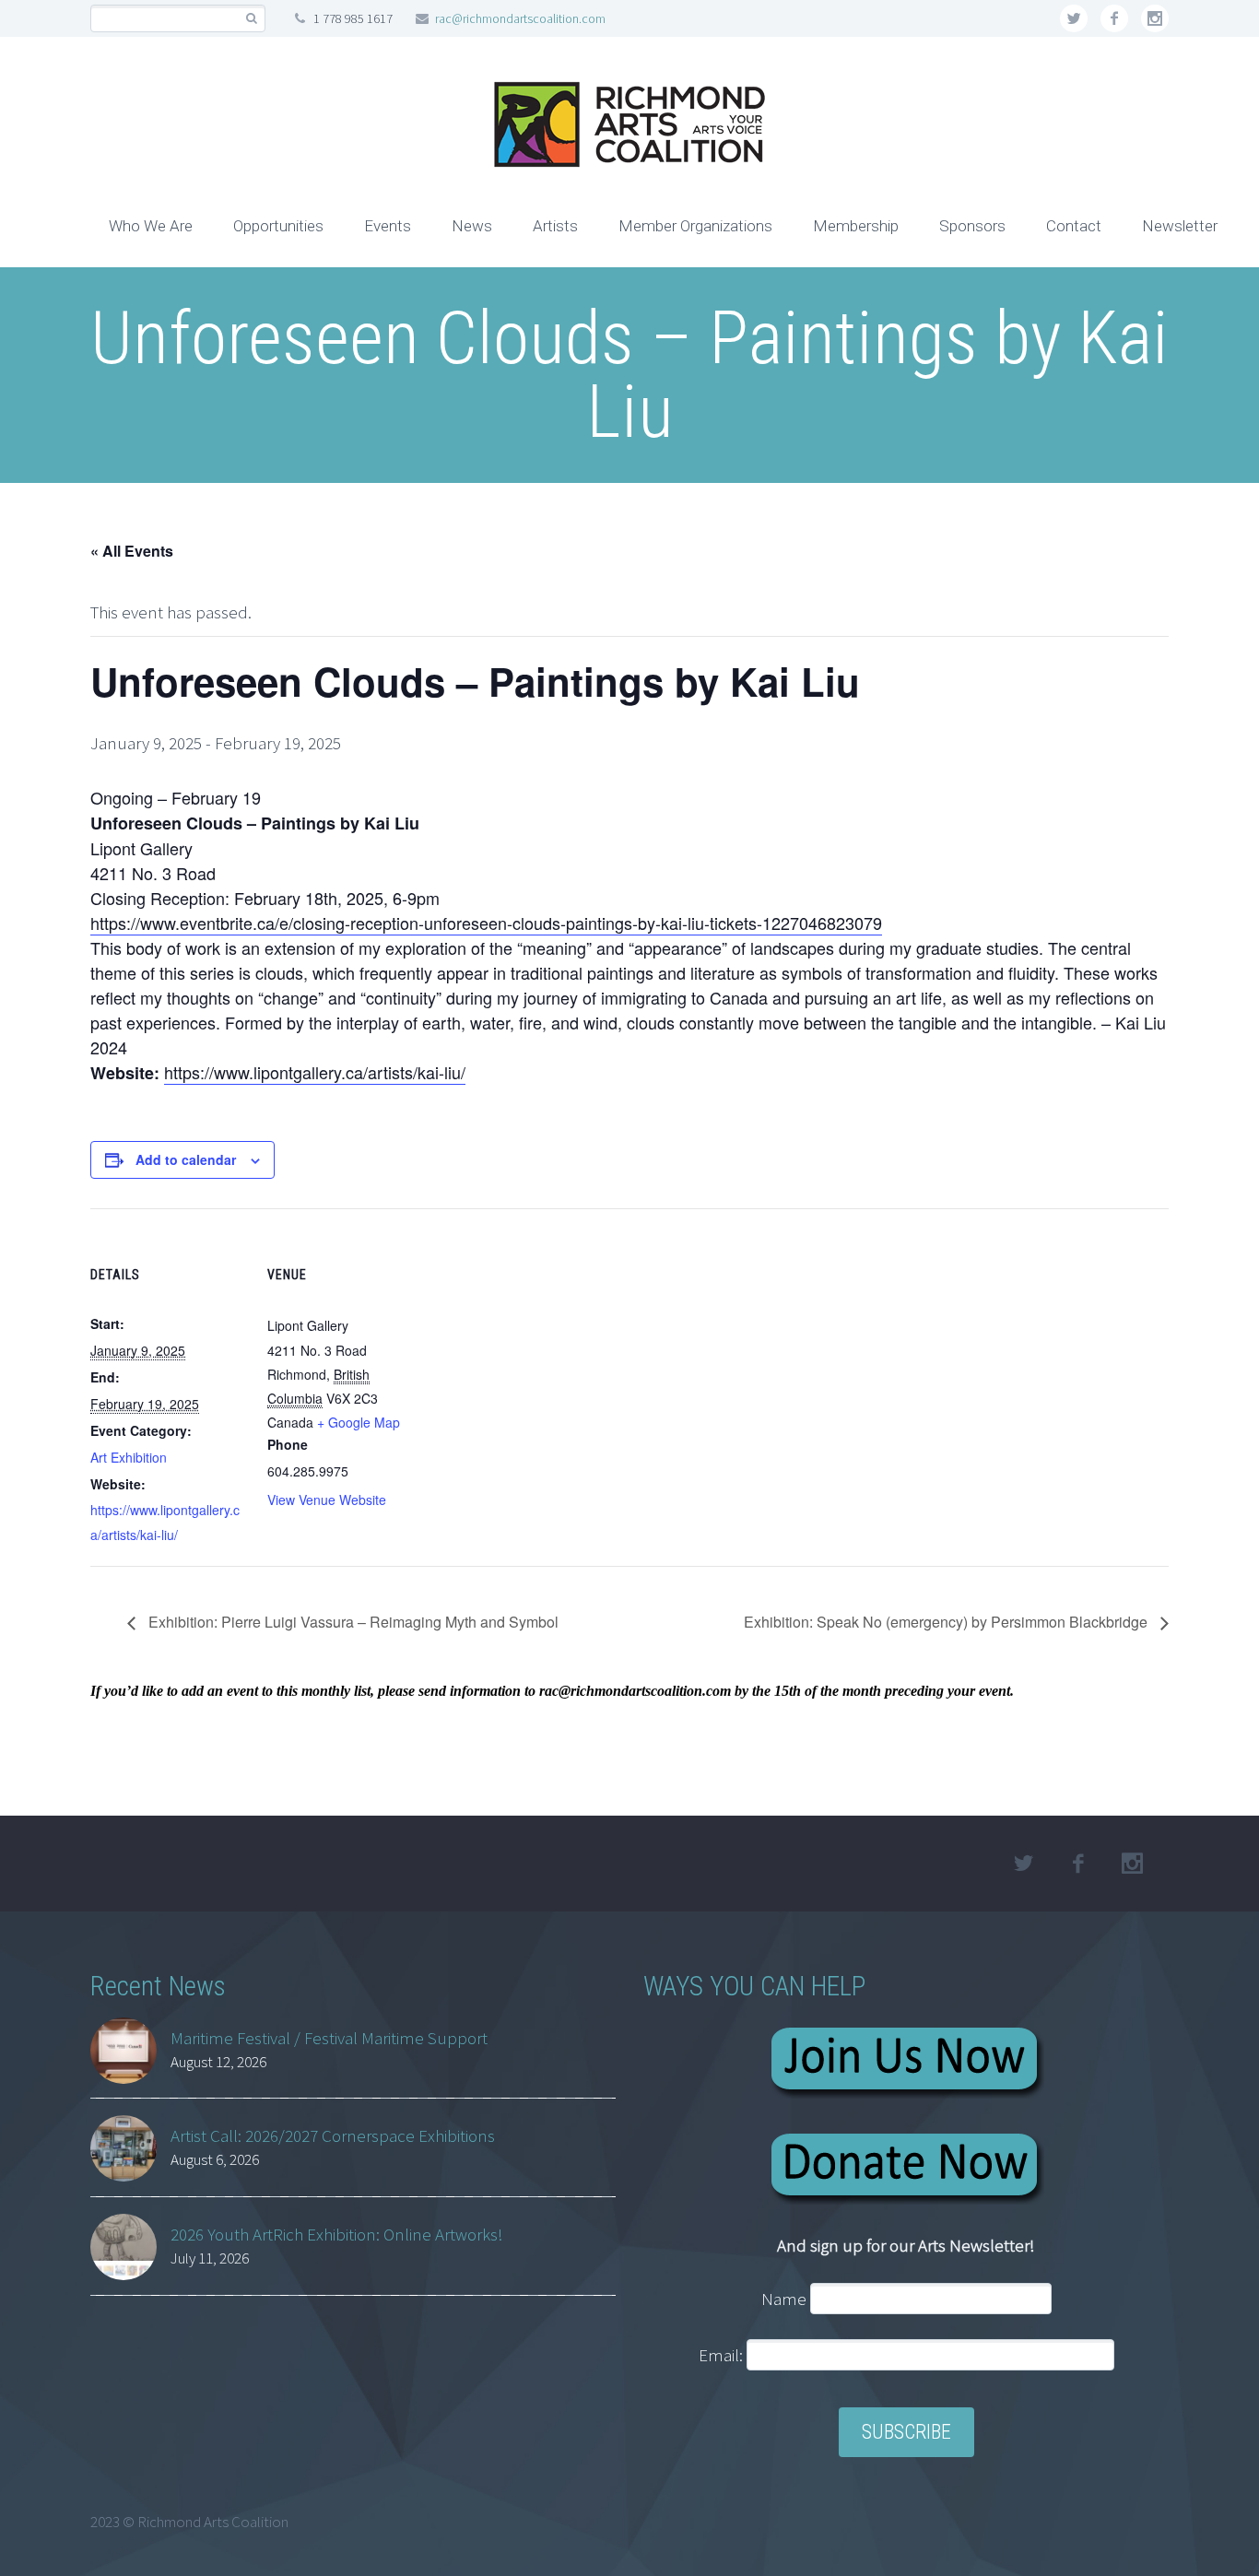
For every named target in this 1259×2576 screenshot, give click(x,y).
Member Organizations (695, 226)
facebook (1114, 18)
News (472, 226)
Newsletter (1180, 226)
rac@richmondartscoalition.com (520, 18)
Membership (856, 226)
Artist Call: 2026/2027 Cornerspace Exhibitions (333, 2135)
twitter (1074, 18)
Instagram (1155, 18)
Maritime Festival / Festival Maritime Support (329, 2038)
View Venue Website (327, 1500)
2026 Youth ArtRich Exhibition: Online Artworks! (337, 2234)
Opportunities (278, 226)
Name (784, 2299)
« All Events (132, 551)
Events (388, 226)
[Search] (251, 19)
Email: (723, 2355)
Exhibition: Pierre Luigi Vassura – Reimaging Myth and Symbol (352, 1622)
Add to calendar (186, 1159)
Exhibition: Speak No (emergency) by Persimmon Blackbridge (947, 1622)
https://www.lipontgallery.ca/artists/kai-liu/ (315, 1072)
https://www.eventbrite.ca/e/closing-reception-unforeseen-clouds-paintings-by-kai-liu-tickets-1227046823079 (486, 923)
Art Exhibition (129, 1457)
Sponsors (972, 226)
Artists (555, 226)
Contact (1074, 226)
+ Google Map (359, 1422)
